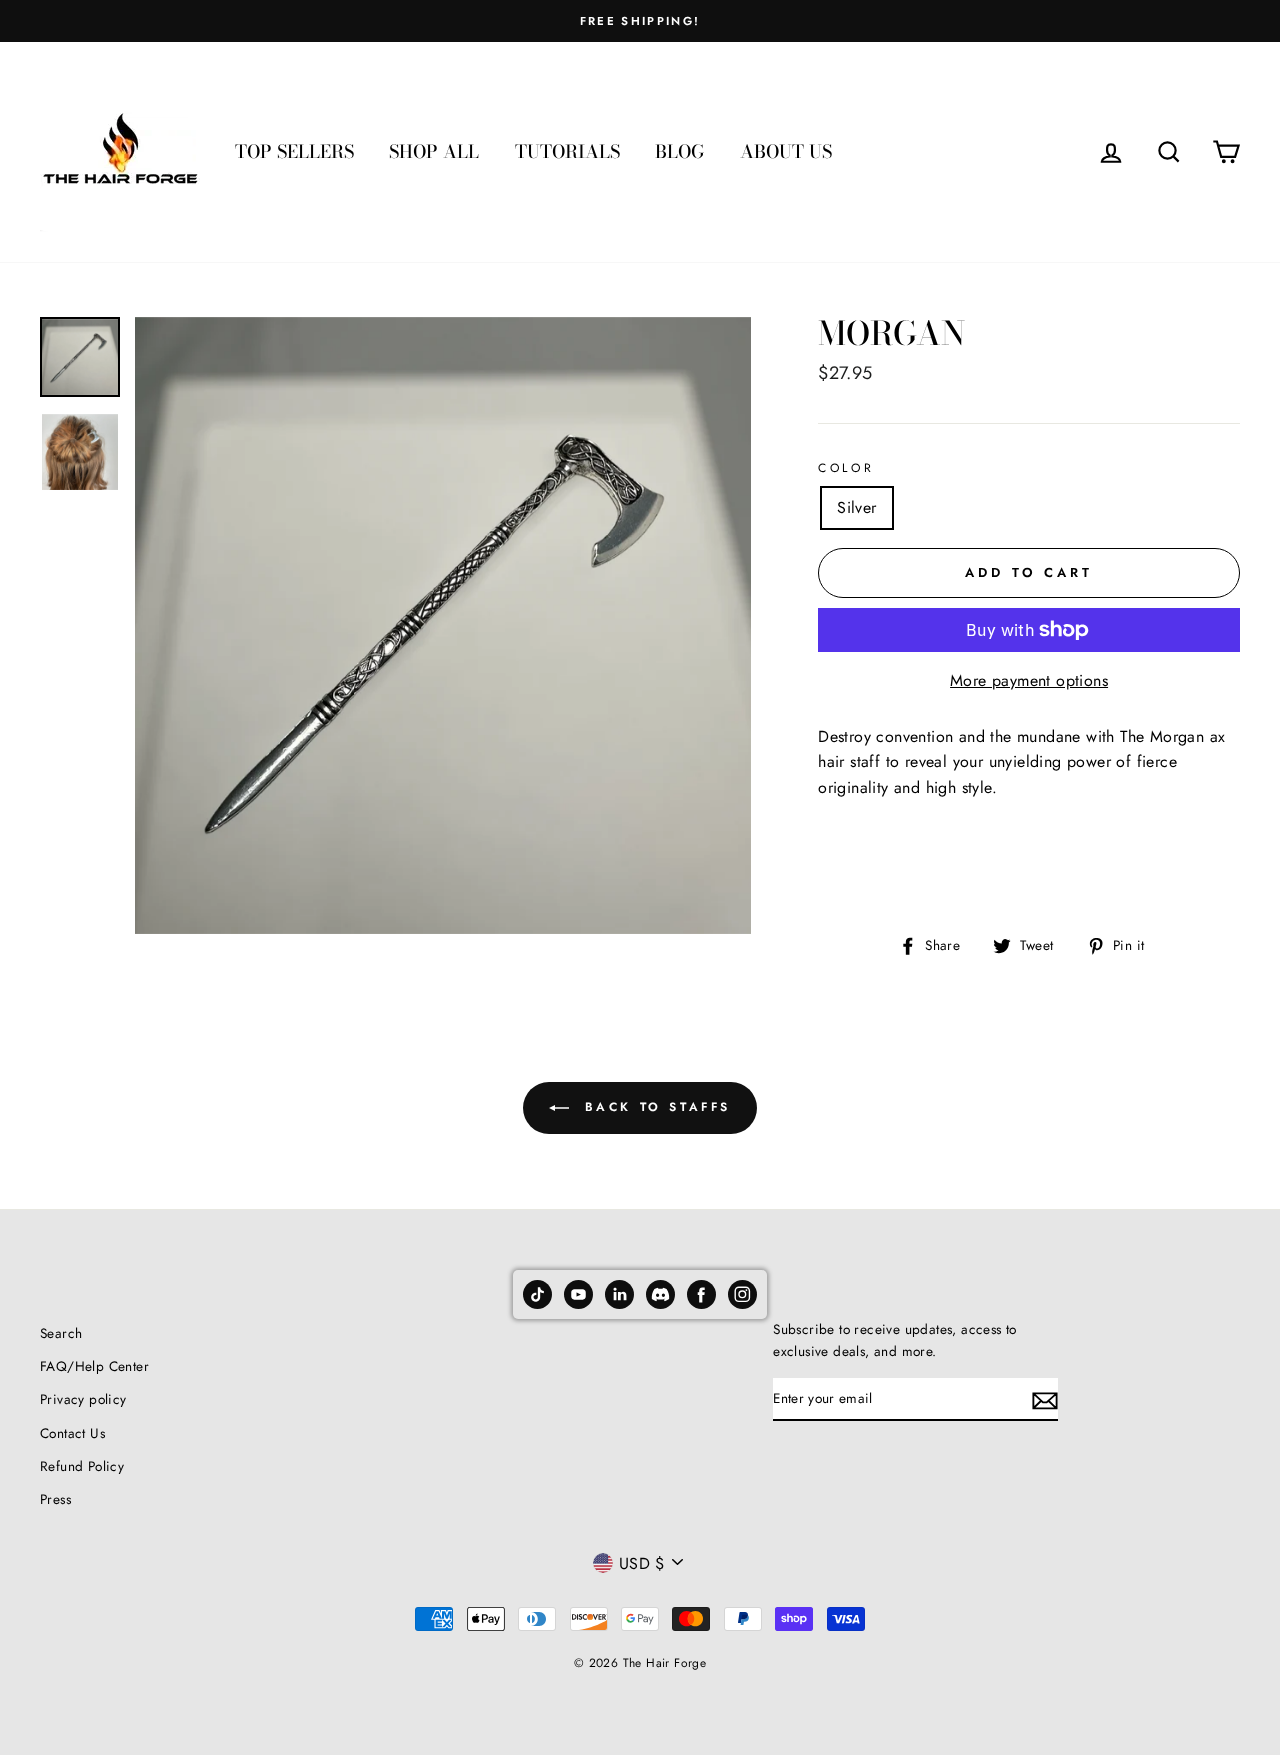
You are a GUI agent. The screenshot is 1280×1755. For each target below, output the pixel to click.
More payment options (1029, 680)
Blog (679, 151)
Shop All (434, 151)
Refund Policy (82, 1466)
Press (55, 1499)
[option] (640, 21)
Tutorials (567, 151)
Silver (856, 507)
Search (61, 1333)
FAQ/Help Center (94, 1366)
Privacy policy (83, 1399)
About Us (786, 151)
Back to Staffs (654, 1107)
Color (846, 468)
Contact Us (72, 1433)
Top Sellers (294, 151)
